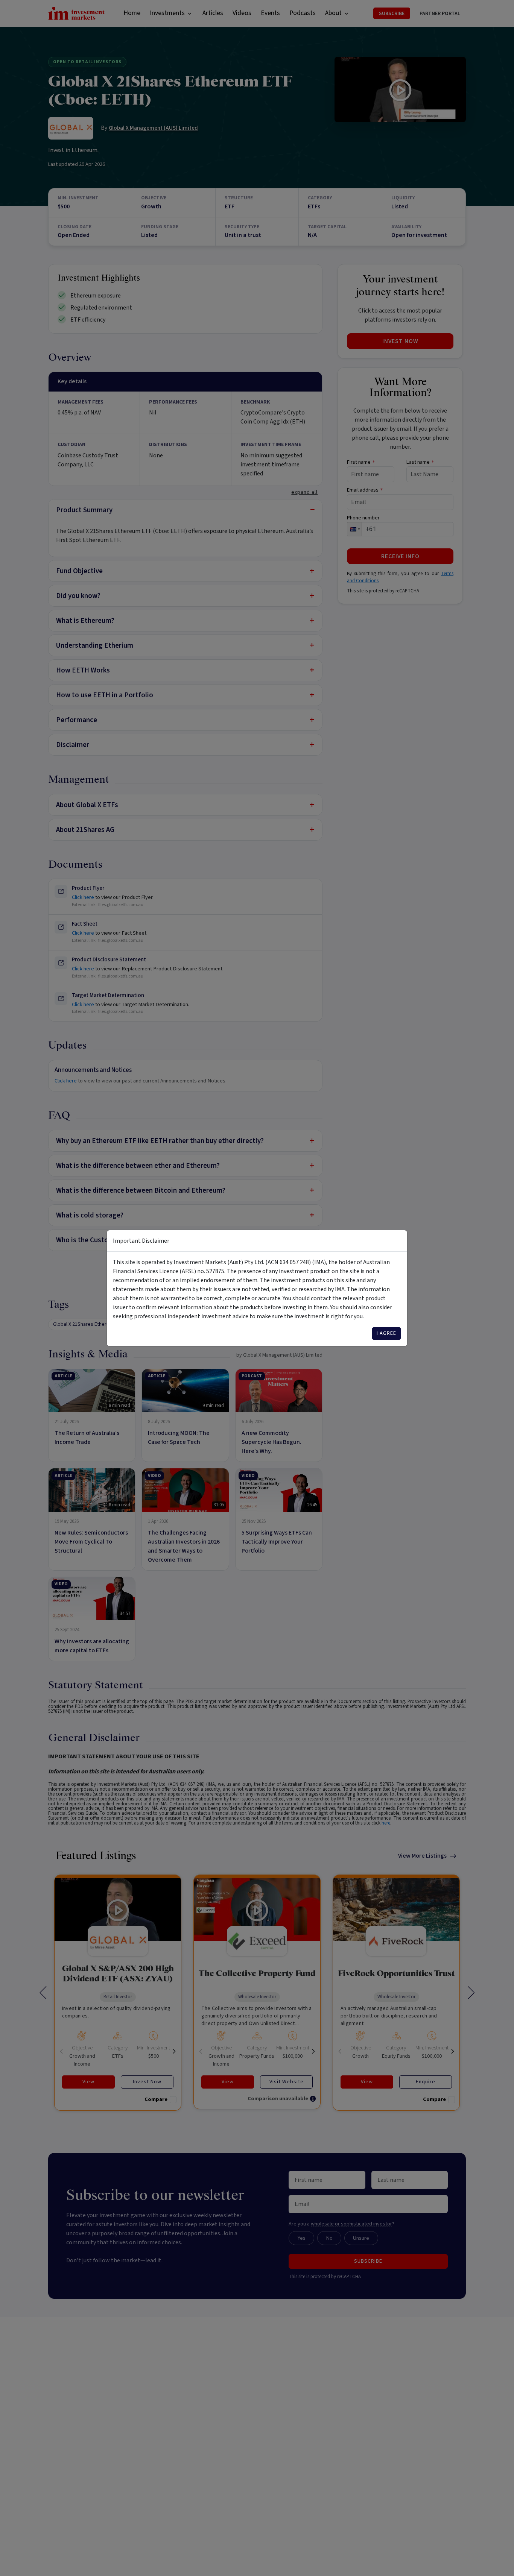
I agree (386, 1333)
